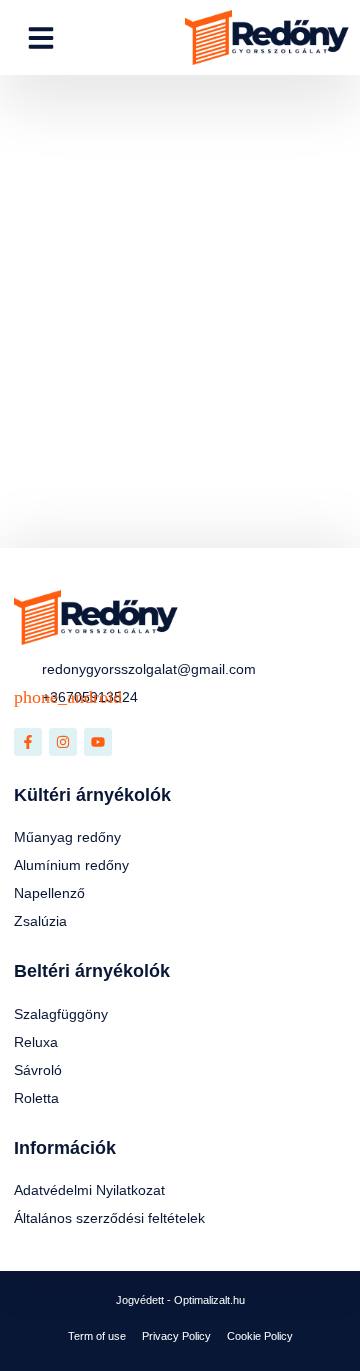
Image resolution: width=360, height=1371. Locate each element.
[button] (41, 38)
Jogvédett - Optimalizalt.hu (180, 1300)
